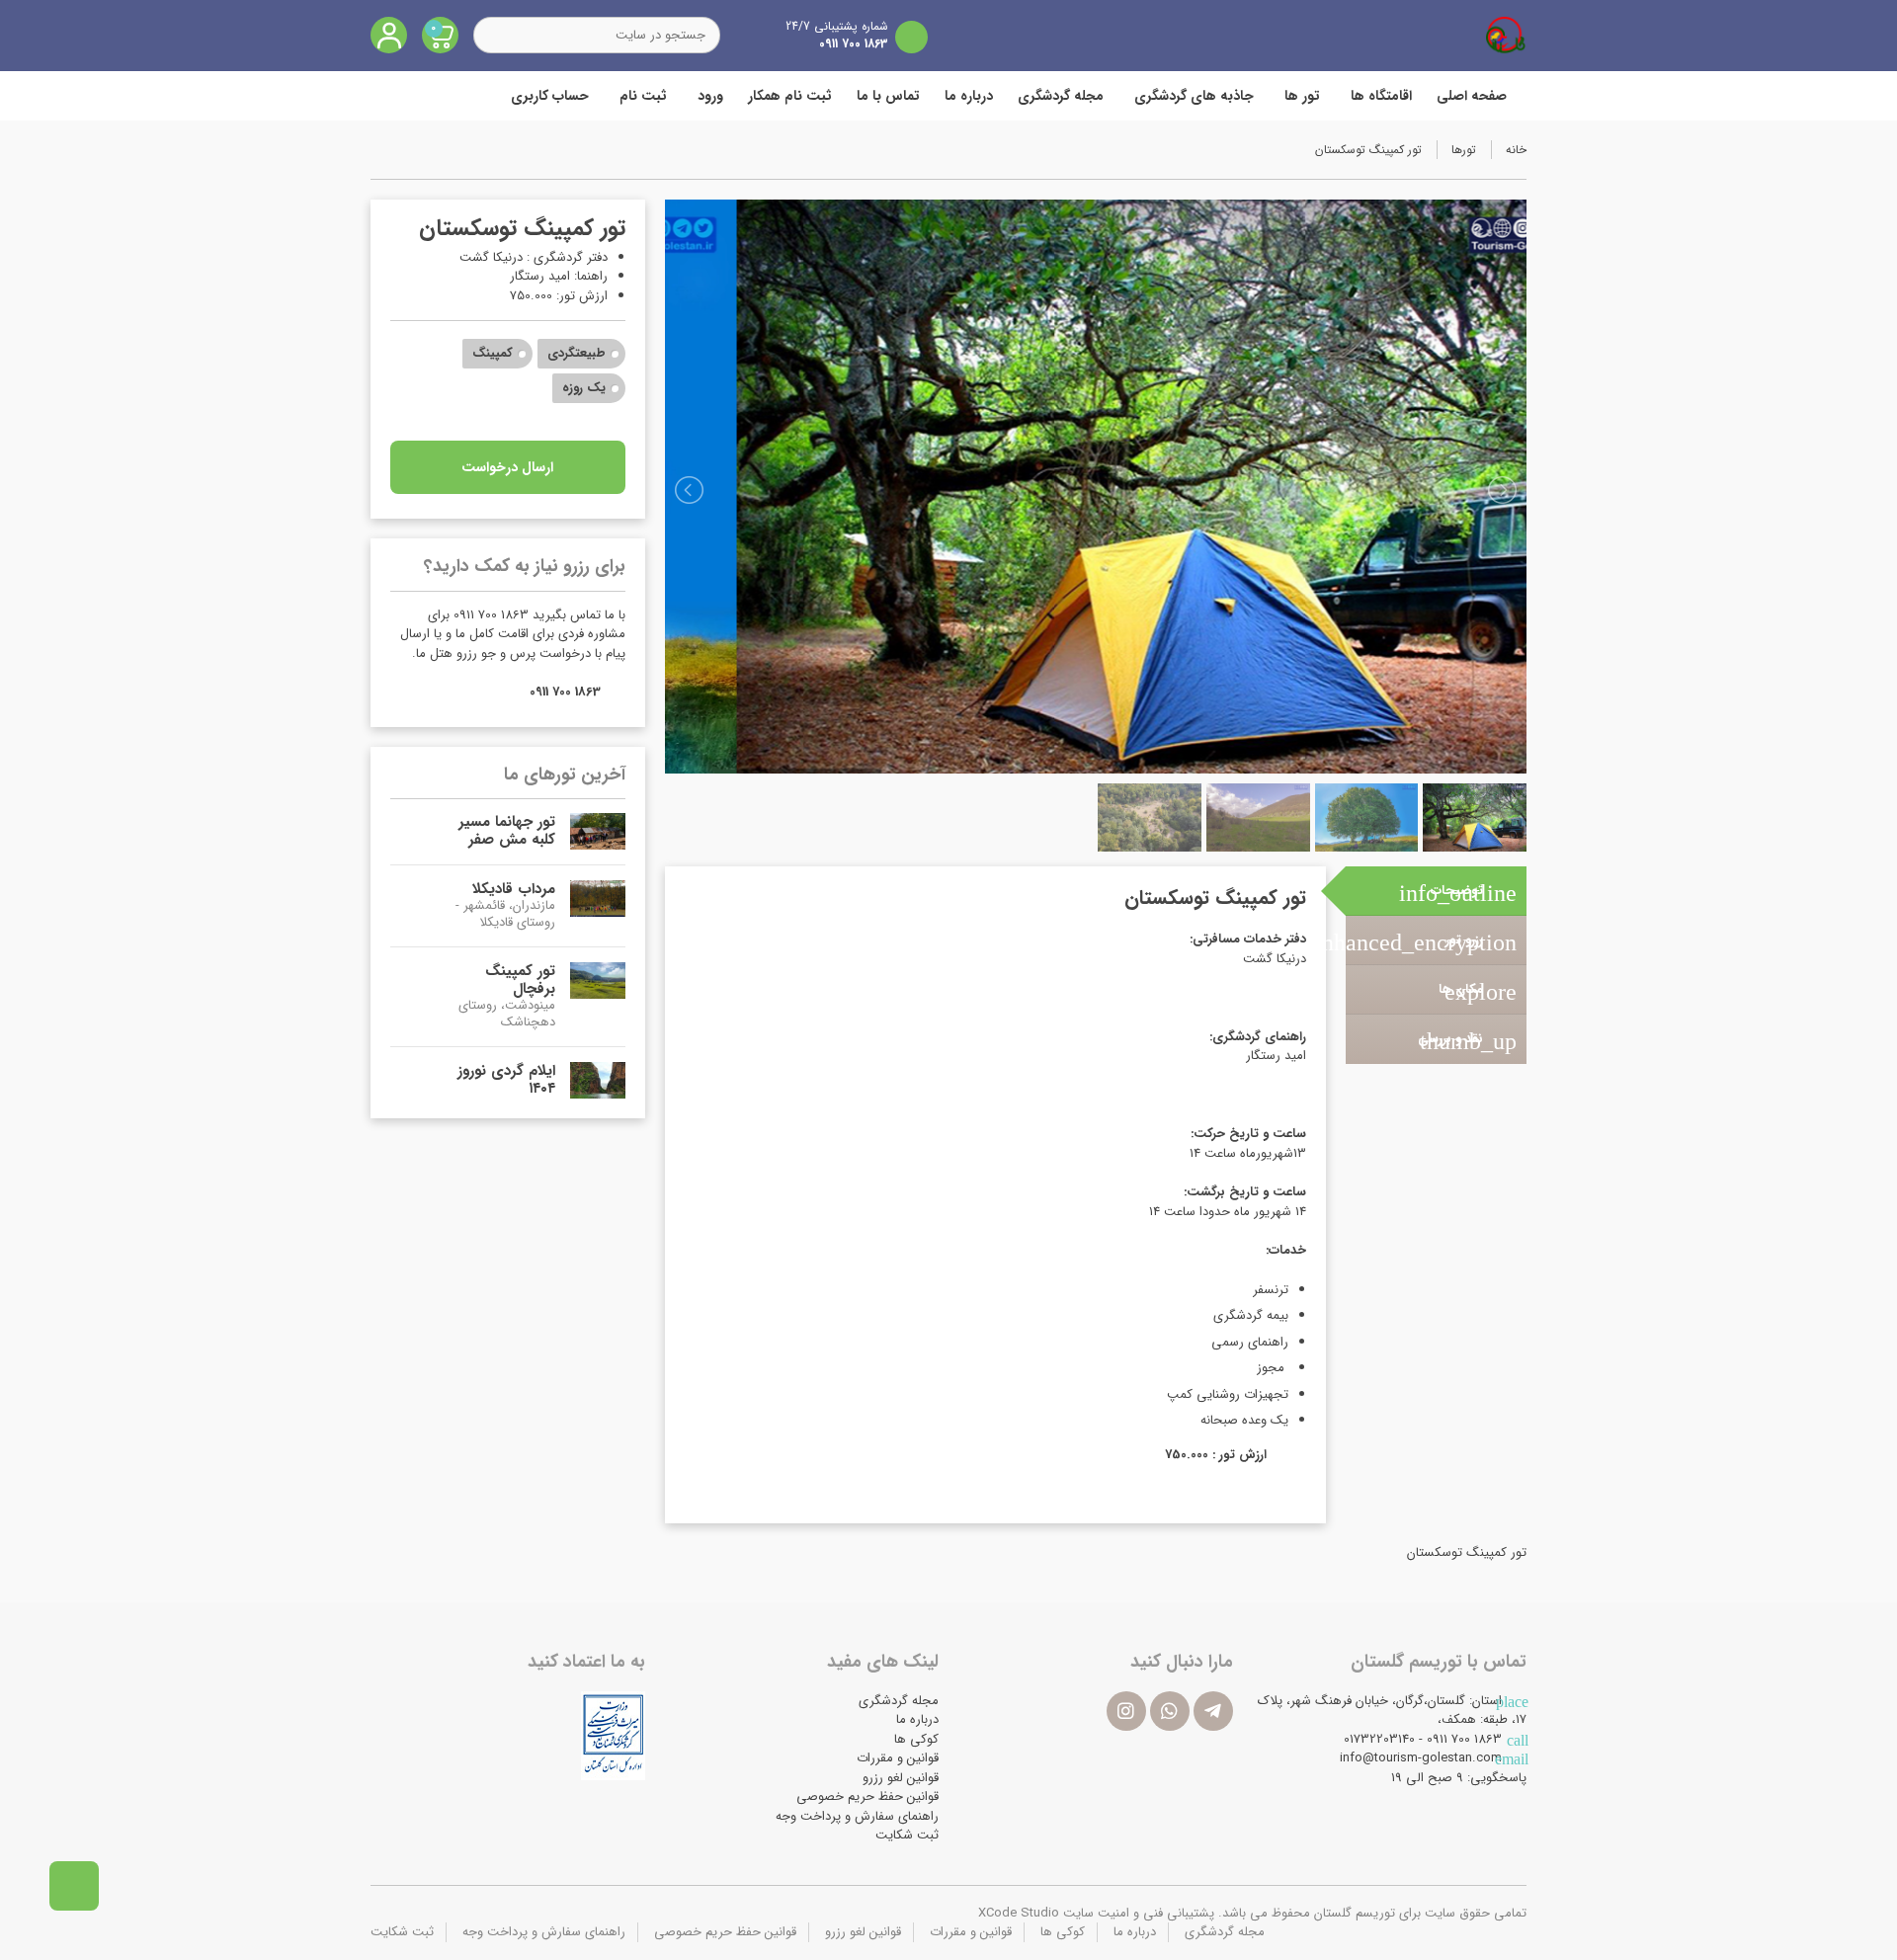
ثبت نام (643, 96)
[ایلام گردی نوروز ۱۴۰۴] (598, 1080)
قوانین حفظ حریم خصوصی (867, 1797)
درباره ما (969, 96)
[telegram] (1213, 1711)
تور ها (1302, 96)
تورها (1464, 150)
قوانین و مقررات (898, 1758)
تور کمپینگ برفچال (520, 980)
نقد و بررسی (1467, 1041)
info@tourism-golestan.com (1421, 1758)
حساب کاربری (550, 96)
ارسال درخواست (507, 467)
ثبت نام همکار (790, 96)
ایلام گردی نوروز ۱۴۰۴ (506, 1080)
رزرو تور (1431, 942)
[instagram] (1126, 1711)
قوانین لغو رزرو (901, 1778)
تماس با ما (888, 96)
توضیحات (1458, 893)
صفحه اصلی (1472, 96)
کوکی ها (916, 1739)
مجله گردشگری (1061, 96)
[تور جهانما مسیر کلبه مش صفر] (598, 831)
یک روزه (584, 388)
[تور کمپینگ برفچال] (598, 997)
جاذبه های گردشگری (1194, 96)
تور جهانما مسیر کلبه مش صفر (507, 831)
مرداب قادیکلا (514, 889)
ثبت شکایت (907, 1835)
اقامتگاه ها (1381, 96)
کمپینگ (493, 353)
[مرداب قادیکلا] (598, 906)
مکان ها (1478, 992)
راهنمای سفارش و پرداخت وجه (857, 1816)
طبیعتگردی (577, 353)
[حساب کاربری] (389, 35)
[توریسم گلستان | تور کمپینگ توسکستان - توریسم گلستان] (1506, 35)
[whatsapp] (1170, 1711)
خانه (1516, 150)
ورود (710, 96)
